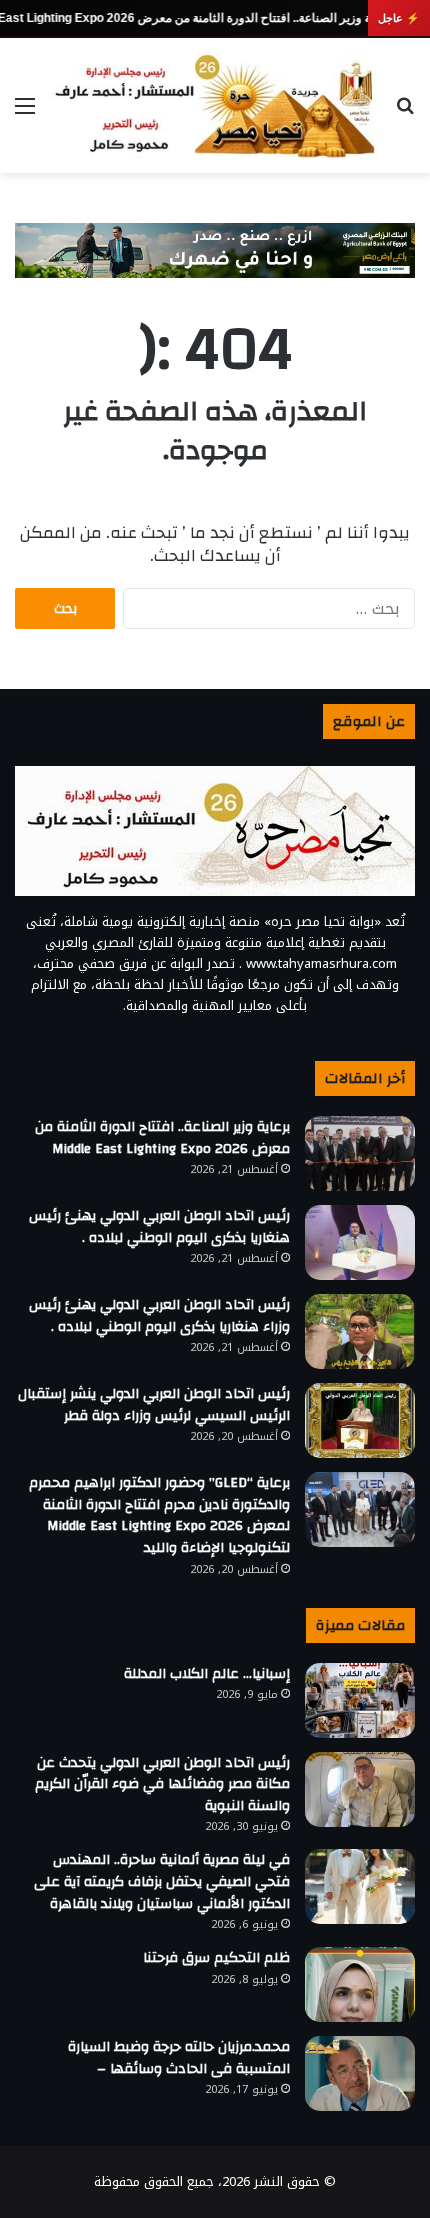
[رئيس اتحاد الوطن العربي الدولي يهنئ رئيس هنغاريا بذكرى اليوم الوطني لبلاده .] (360, 1242)
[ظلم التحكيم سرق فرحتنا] (360, 1984)
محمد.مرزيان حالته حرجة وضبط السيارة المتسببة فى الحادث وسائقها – (179, 2058)
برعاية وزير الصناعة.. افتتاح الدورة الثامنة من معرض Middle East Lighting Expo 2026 (162, 1138)
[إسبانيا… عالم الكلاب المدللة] (360, 1700)
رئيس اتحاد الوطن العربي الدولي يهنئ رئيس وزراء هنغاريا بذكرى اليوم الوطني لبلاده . (159, 1316)
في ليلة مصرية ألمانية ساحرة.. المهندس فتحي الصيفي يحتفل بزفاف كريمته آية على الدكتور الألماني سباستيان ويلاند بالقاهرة (162, 1881)
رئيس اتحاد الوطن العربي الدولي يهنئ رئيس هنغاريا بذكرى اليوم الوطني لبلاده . (159, 1227)
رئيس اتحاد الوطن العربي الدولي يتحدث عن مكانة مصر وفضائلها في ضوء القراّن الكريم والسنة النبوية (162, 1784)
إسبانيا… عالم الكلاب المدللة (207, 1674)
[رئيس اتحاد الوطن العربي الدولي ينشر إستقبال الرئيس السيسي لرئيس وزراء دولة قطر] (360, 1420)
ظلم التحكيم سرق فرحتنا (216, 1958)
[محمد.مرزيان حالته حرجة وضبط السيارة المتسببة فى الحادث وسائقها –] (360, 2073)
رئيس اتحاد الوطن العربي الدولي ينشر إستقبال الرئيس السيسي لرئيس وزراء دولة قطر (154, 1405)
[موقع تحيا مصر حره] (215, 105)
